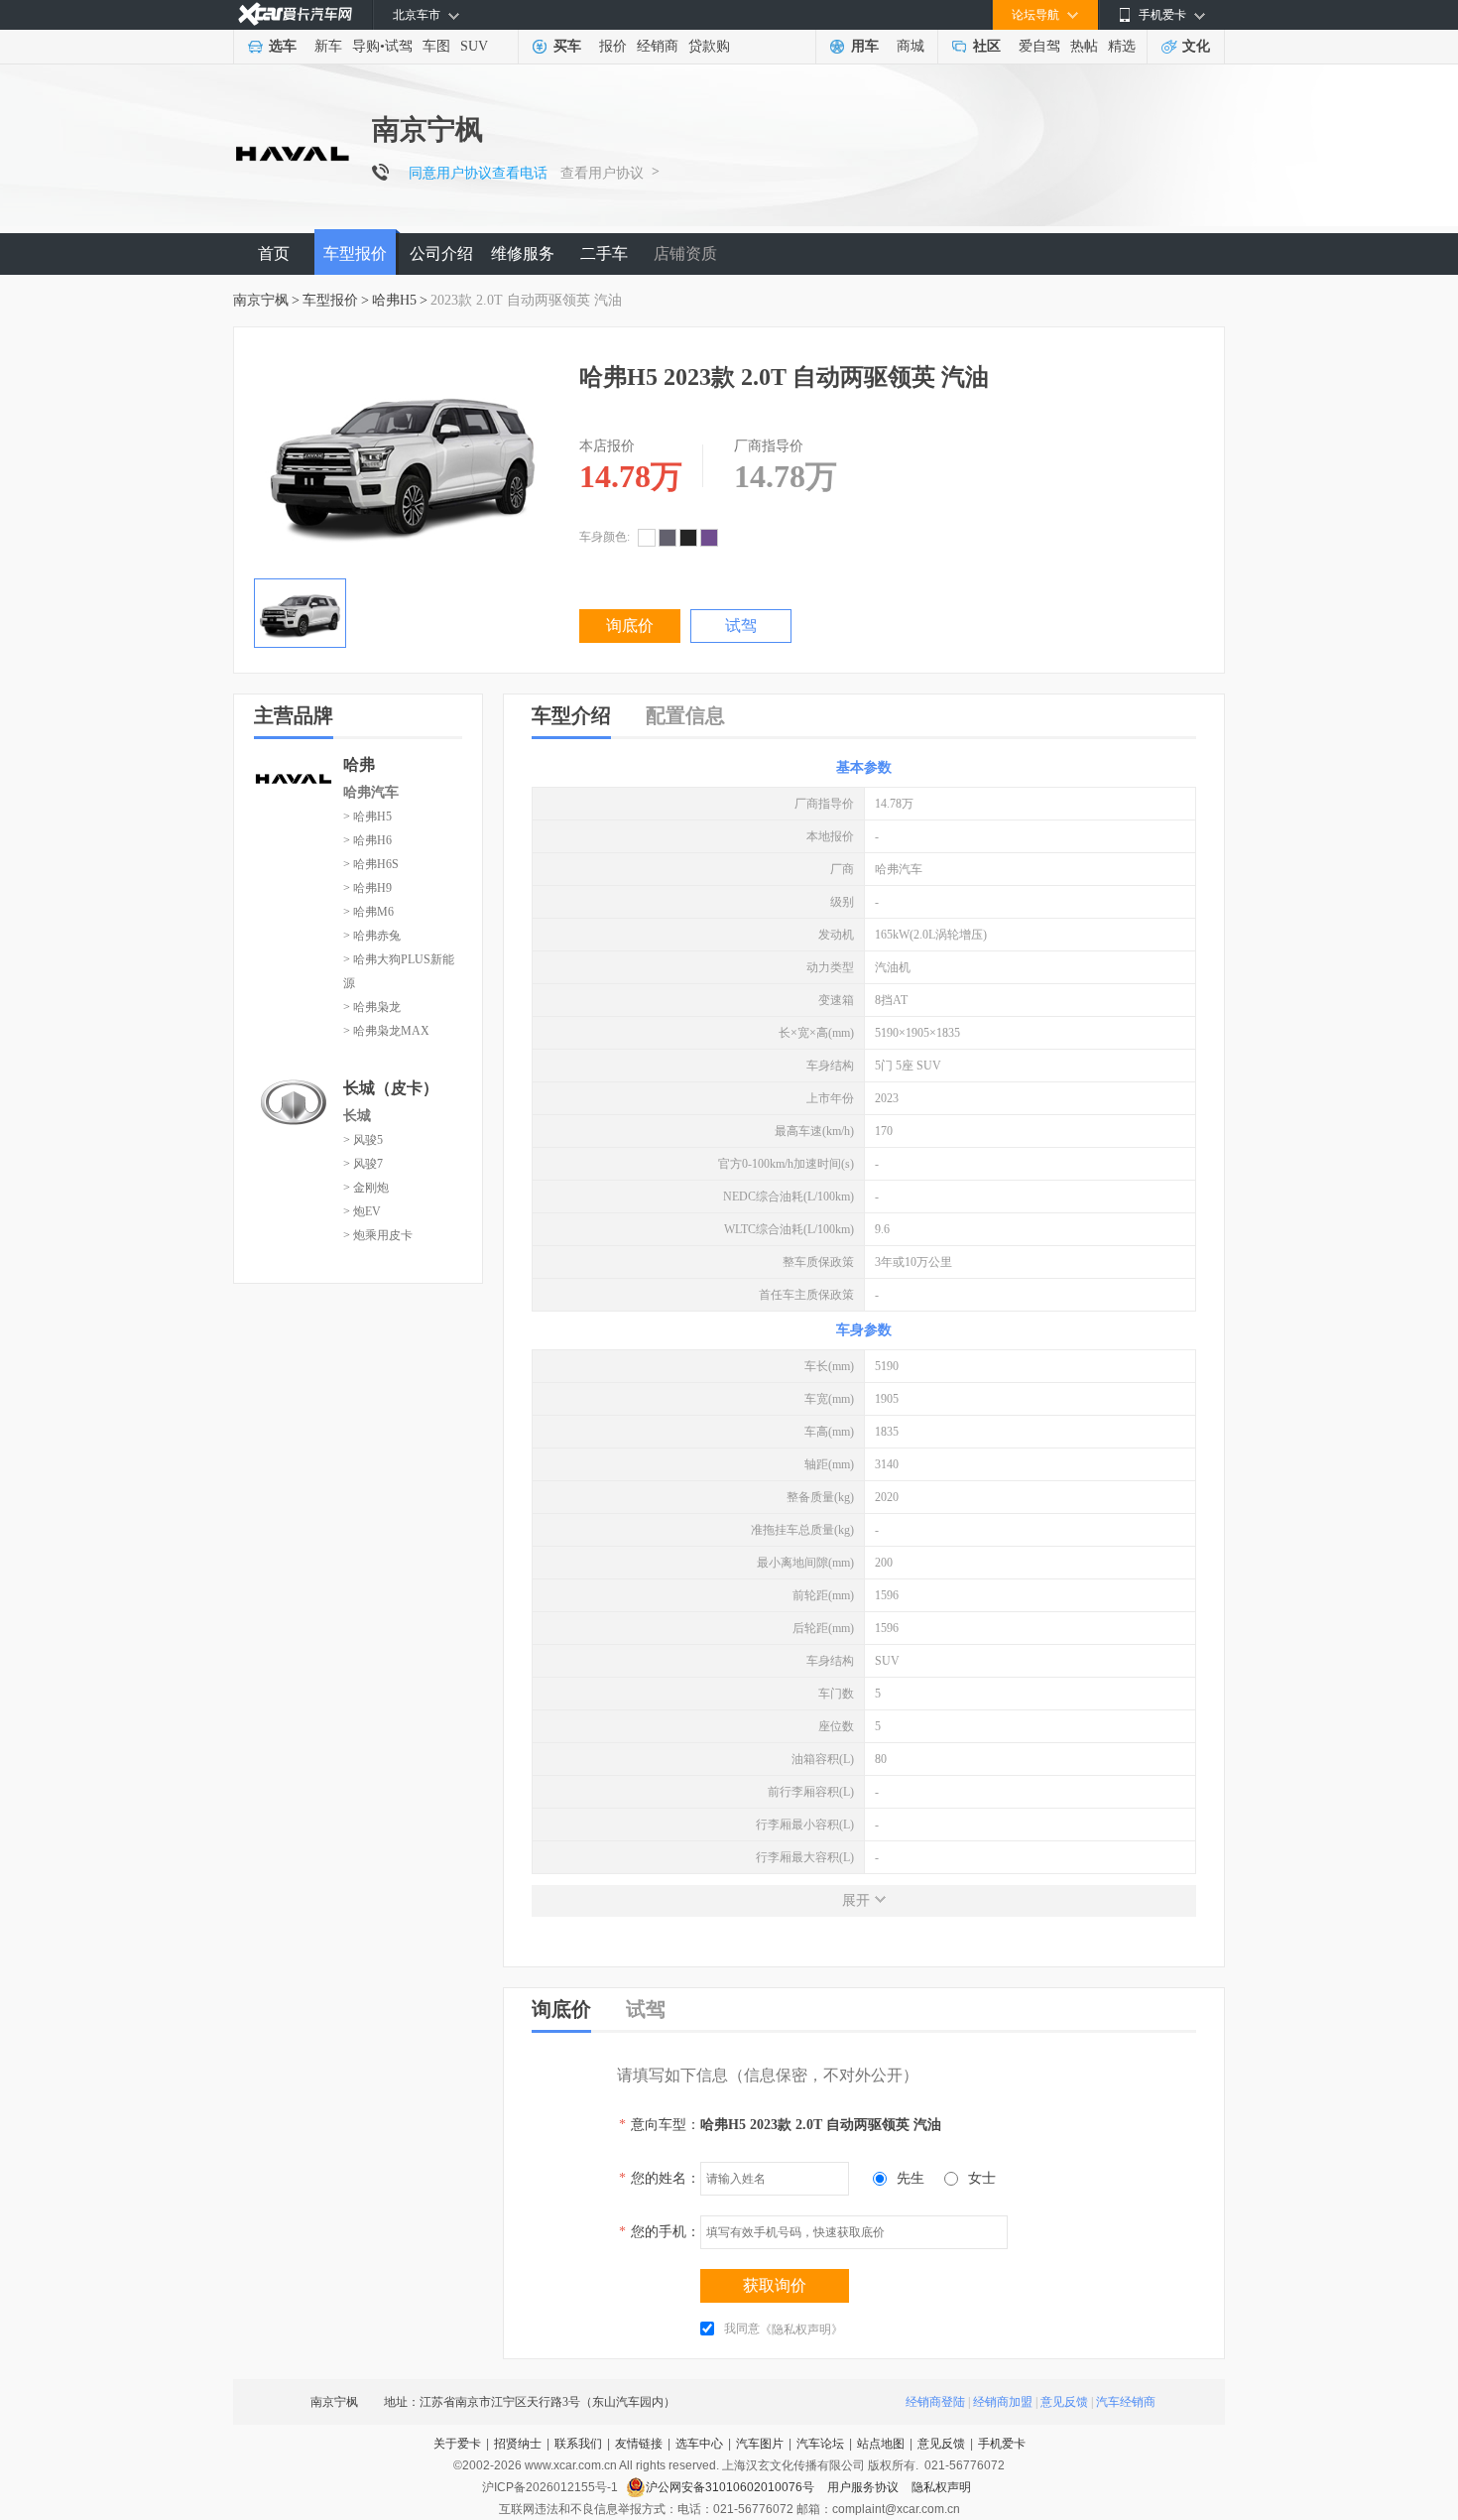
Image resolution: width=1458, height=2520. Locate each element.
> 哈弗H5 (367, 817)
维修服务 (523, 253)
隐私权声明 (941, 2487)
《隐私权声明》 (801, 2330)
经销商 (658, 46)
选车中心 (699, 2444)
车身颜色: (605, 537)
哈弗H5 (394, 300)
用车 (865, 46)
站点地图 (881, 2444)
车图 (436, 46)
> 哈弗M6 (368, 912)
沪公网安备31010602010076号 (731, 2487)
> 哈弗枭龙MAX (386, 1031)
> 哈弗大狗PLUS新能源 (399, 971)
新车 (328, 46)
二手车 (604, 253)
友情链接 (639, 2444)
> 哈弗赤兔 (372, 936)
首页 (274, 253)
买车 (567, 46)
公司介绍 (441, 253)
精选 (1122, 46)
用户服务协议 (864, 2487)
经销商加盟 (1003, 2402)
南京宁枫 (261, 300)
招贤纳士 (518, 2444)
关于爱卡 (457, 2444)
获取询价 (775, 2285)
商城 (911, 46)
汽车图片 (760, 2444)
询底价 (630, 626)
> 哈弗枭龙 (372, 1007)
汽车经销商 (1126, 2402)
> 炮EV (362, 1211)
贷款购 (709, 46)
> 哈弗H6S (371, 864)
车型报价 (355, 253)
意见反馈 (1064, 2402)
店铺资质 (685, 253)
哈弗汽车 (371, 792)
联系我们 (578, 2444)
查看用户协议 (602, 173)
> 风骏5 (363, 1140)
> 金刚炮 (366, 1188)
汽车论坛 (820, 2444)
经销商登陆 (935, 2402)
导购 (366, 46)
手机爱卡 (1002, 2444)
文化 (1196, 46)
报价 (613, 46)
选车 (283, 46)
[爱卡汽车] (295, 14)
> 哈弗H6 (367, 840)
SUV (474, 46)
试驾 (399, 46)
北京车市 (417, 15)
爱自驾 (1039, 46)
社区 (987, 46)
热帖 (1084, 46)
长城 (357, 1116)
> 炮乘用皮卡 (378, 1235)
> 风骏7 (363, 1164)
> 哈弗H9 (367, 888)
